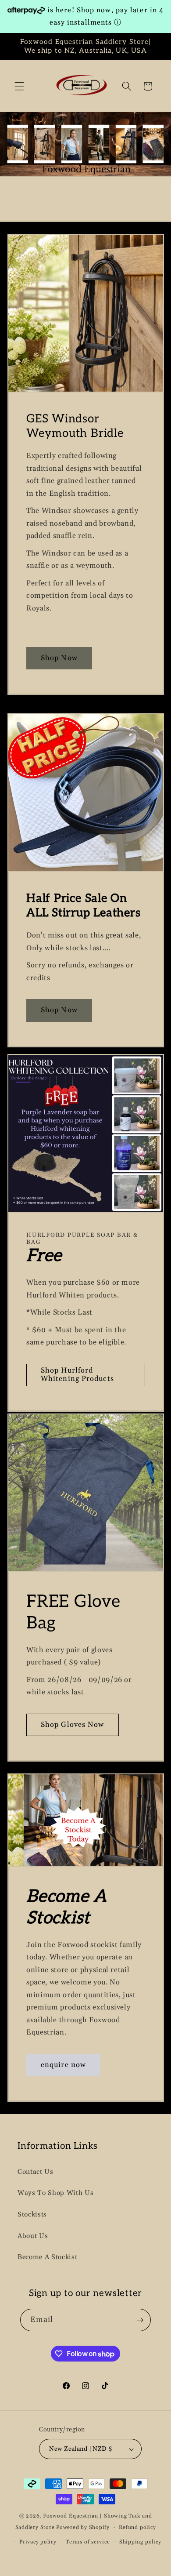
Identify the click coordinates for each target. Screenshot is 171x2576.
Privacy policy (38, 2542)
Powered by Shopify (83, 2527)
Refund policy (137, 2527)
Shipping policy (140, 2542)
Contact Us (36, 2172)
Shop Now (59, 658)
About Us (33, 2236)
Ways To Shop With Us (55, 2193)
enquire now (63, 2065)
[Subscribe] (140, 2320)
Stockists (32, 2214)
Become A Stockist (47, 2257)
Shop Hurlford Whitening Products (77, 1375)
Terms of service (88, 2542)
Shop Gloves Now (73, 1725)
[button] (19, 86)
